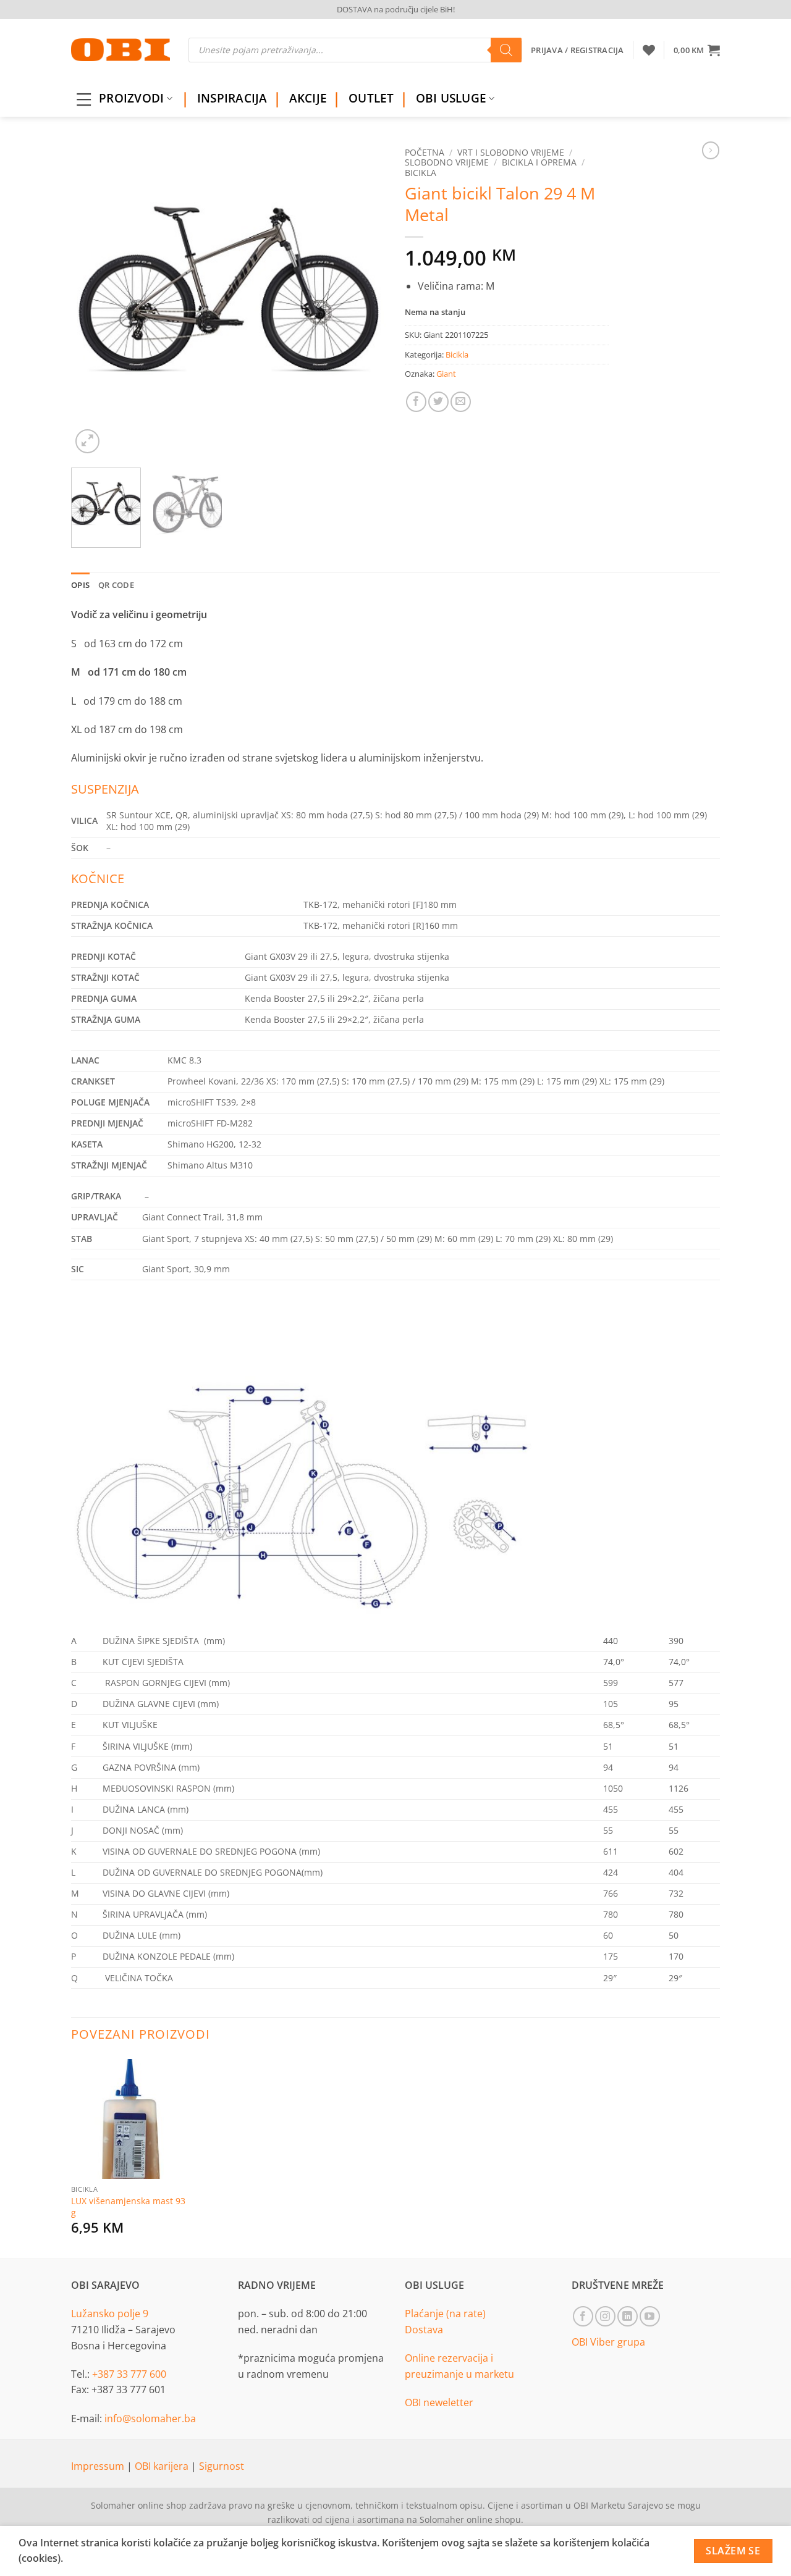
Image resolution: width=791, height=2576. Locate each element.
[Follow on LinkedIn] (628, 2316)
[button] (697, 50)
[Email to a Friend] (461, 402)
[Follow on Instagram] (605, 2316)
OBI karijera (163, 2466)
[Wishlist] (649, 50)
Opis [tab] (80, 585)
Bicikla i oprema (539, 162)
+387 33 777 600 (129, 2374)
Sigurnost (222, 2466)
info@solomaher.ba (150, 2419)
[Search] (506, 50)
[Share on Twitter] (438, 402)
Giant (446, 374)
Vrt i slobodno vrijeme (511, 152)
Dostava (424, 2330)
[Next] (365, 299)
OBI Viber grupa (608, 2342)
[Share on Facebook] (416, 402)
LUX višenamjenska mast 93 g (128, 2207)
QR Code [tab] (116, 585)
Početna (425, 152)
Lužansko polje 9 (110, 2314)
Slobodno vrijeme (447, 162)
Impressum (99, 2466)
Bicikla (421, 173)
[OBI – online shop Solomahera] (121, 50)
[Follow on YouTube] (650, 2316)
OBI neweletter (439, 2402)
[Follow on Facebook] (583, 2316)
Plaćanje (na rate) (445, 2314)
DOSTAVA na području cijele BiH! (396, 9)
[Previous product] (711, 150)
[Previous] (93, 299)
